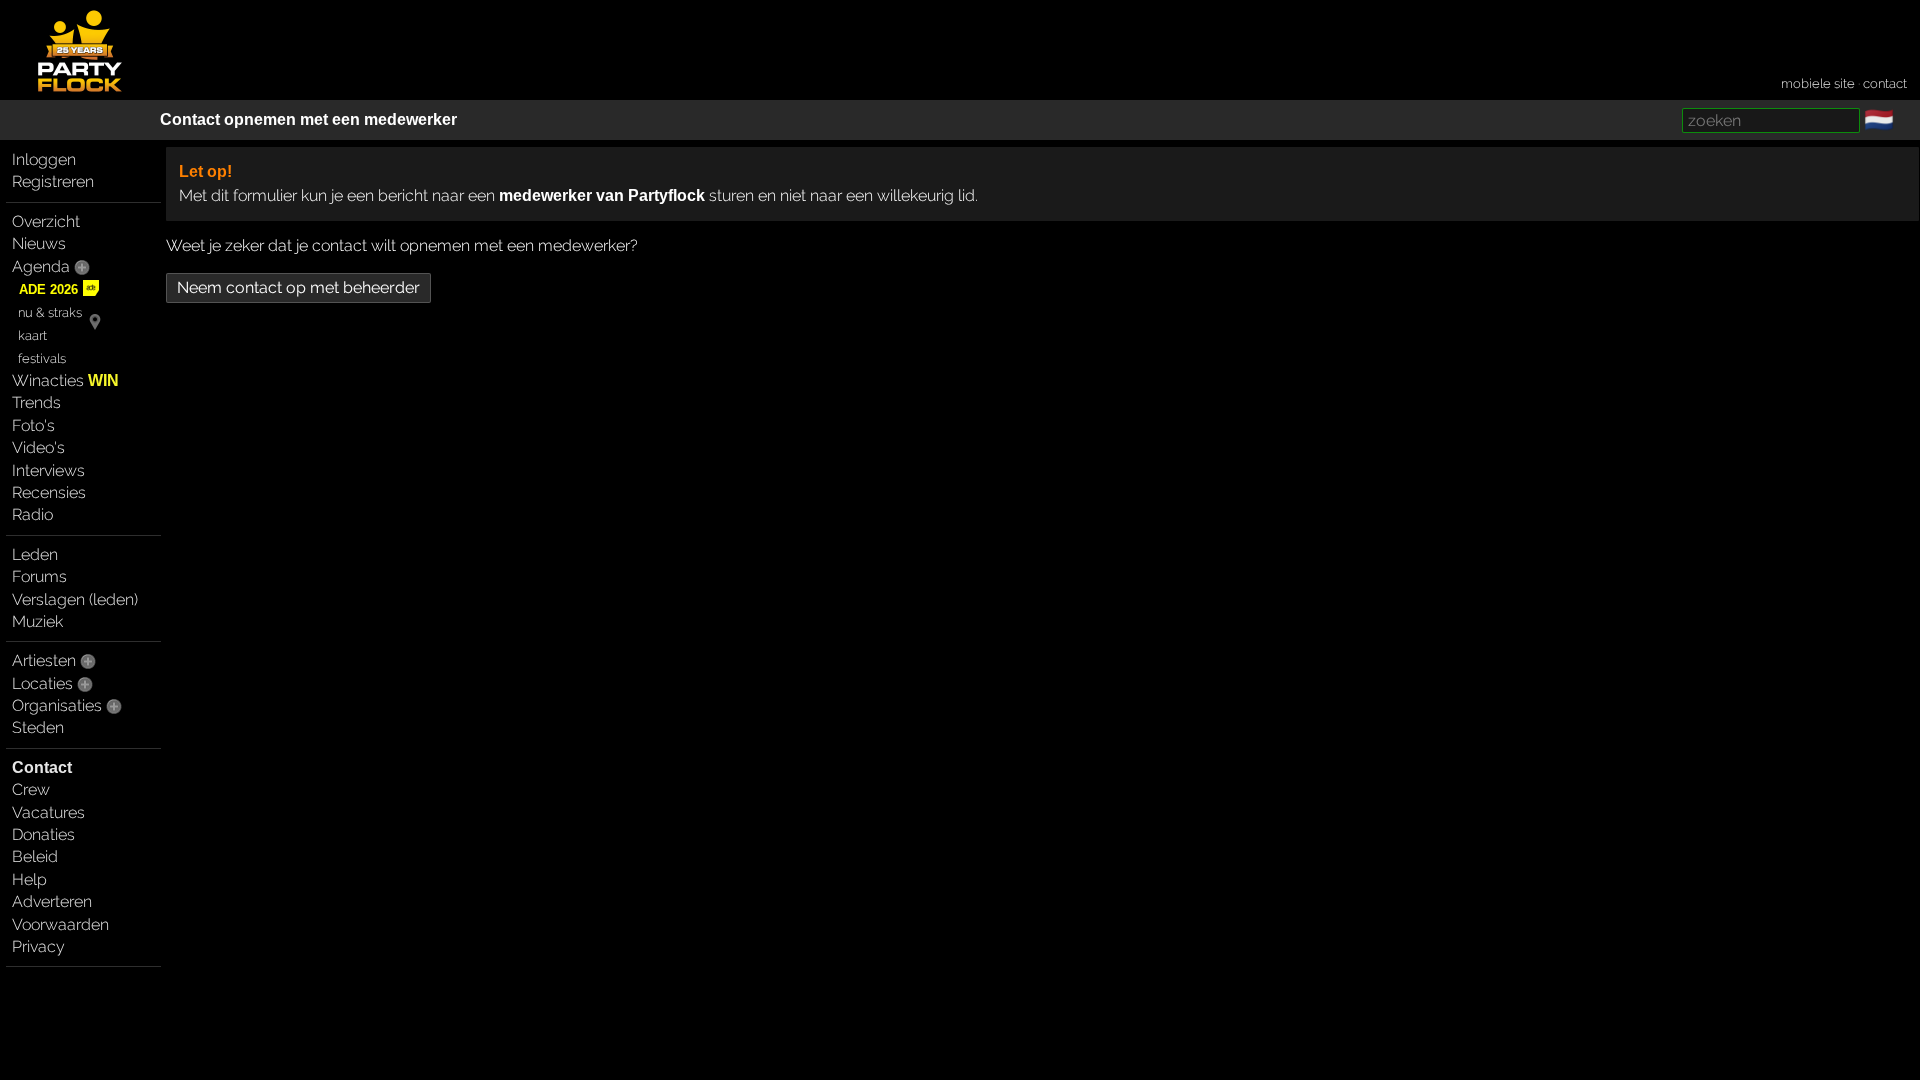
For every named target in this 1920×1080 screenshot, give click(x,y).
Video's (38, 447)
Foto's (33, 425)
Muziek (37, 621)
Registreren (53, 181)
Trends (36, 402)
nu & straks (50, 312)
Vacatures (48, 812)
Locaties (42, 683)
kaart (32, 335)
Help (29, 879)
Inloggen (44, 159)
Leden (35, 554)
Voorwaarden (60, 924)
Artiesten (44, 660)
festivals (42, 358)
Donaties (43, 834)
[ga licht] (1906, 121)
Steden (38, 727)
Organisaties (57, 705)
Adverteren (52, 901)
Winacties (65, 380)
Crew (31, 789)
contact (1885, 83)
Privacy (38, 946)
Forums (39, 576)
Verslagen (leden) (75, 599)
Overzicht (46, 221)
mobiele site (1818, 83)
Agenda (41, 266)
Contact (42, 767)
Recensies (49, 492)
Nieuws (39, 243)
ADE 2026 (48, 289)
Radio (32, 514)
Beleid (35, 856)
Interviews (48, 470)
